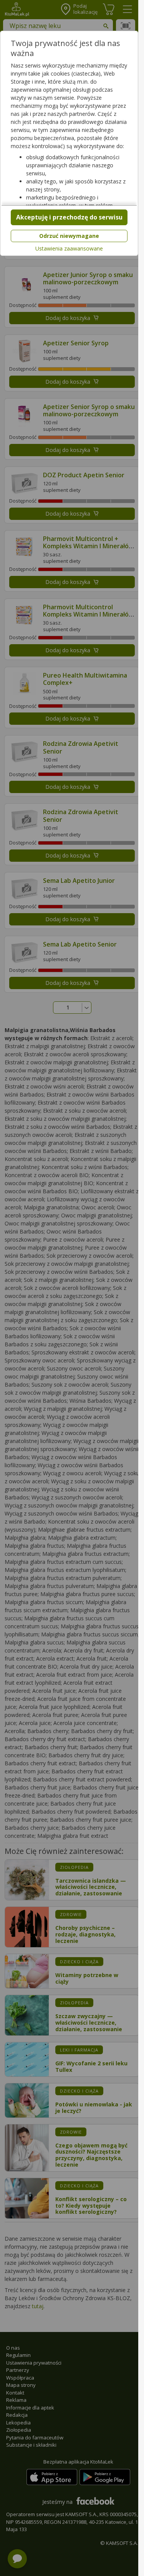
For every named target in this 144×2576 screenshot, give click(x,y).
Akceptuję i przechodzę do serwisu (69, 217)
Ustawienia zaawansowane (69, 249)
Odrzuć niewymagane (69, 236)
